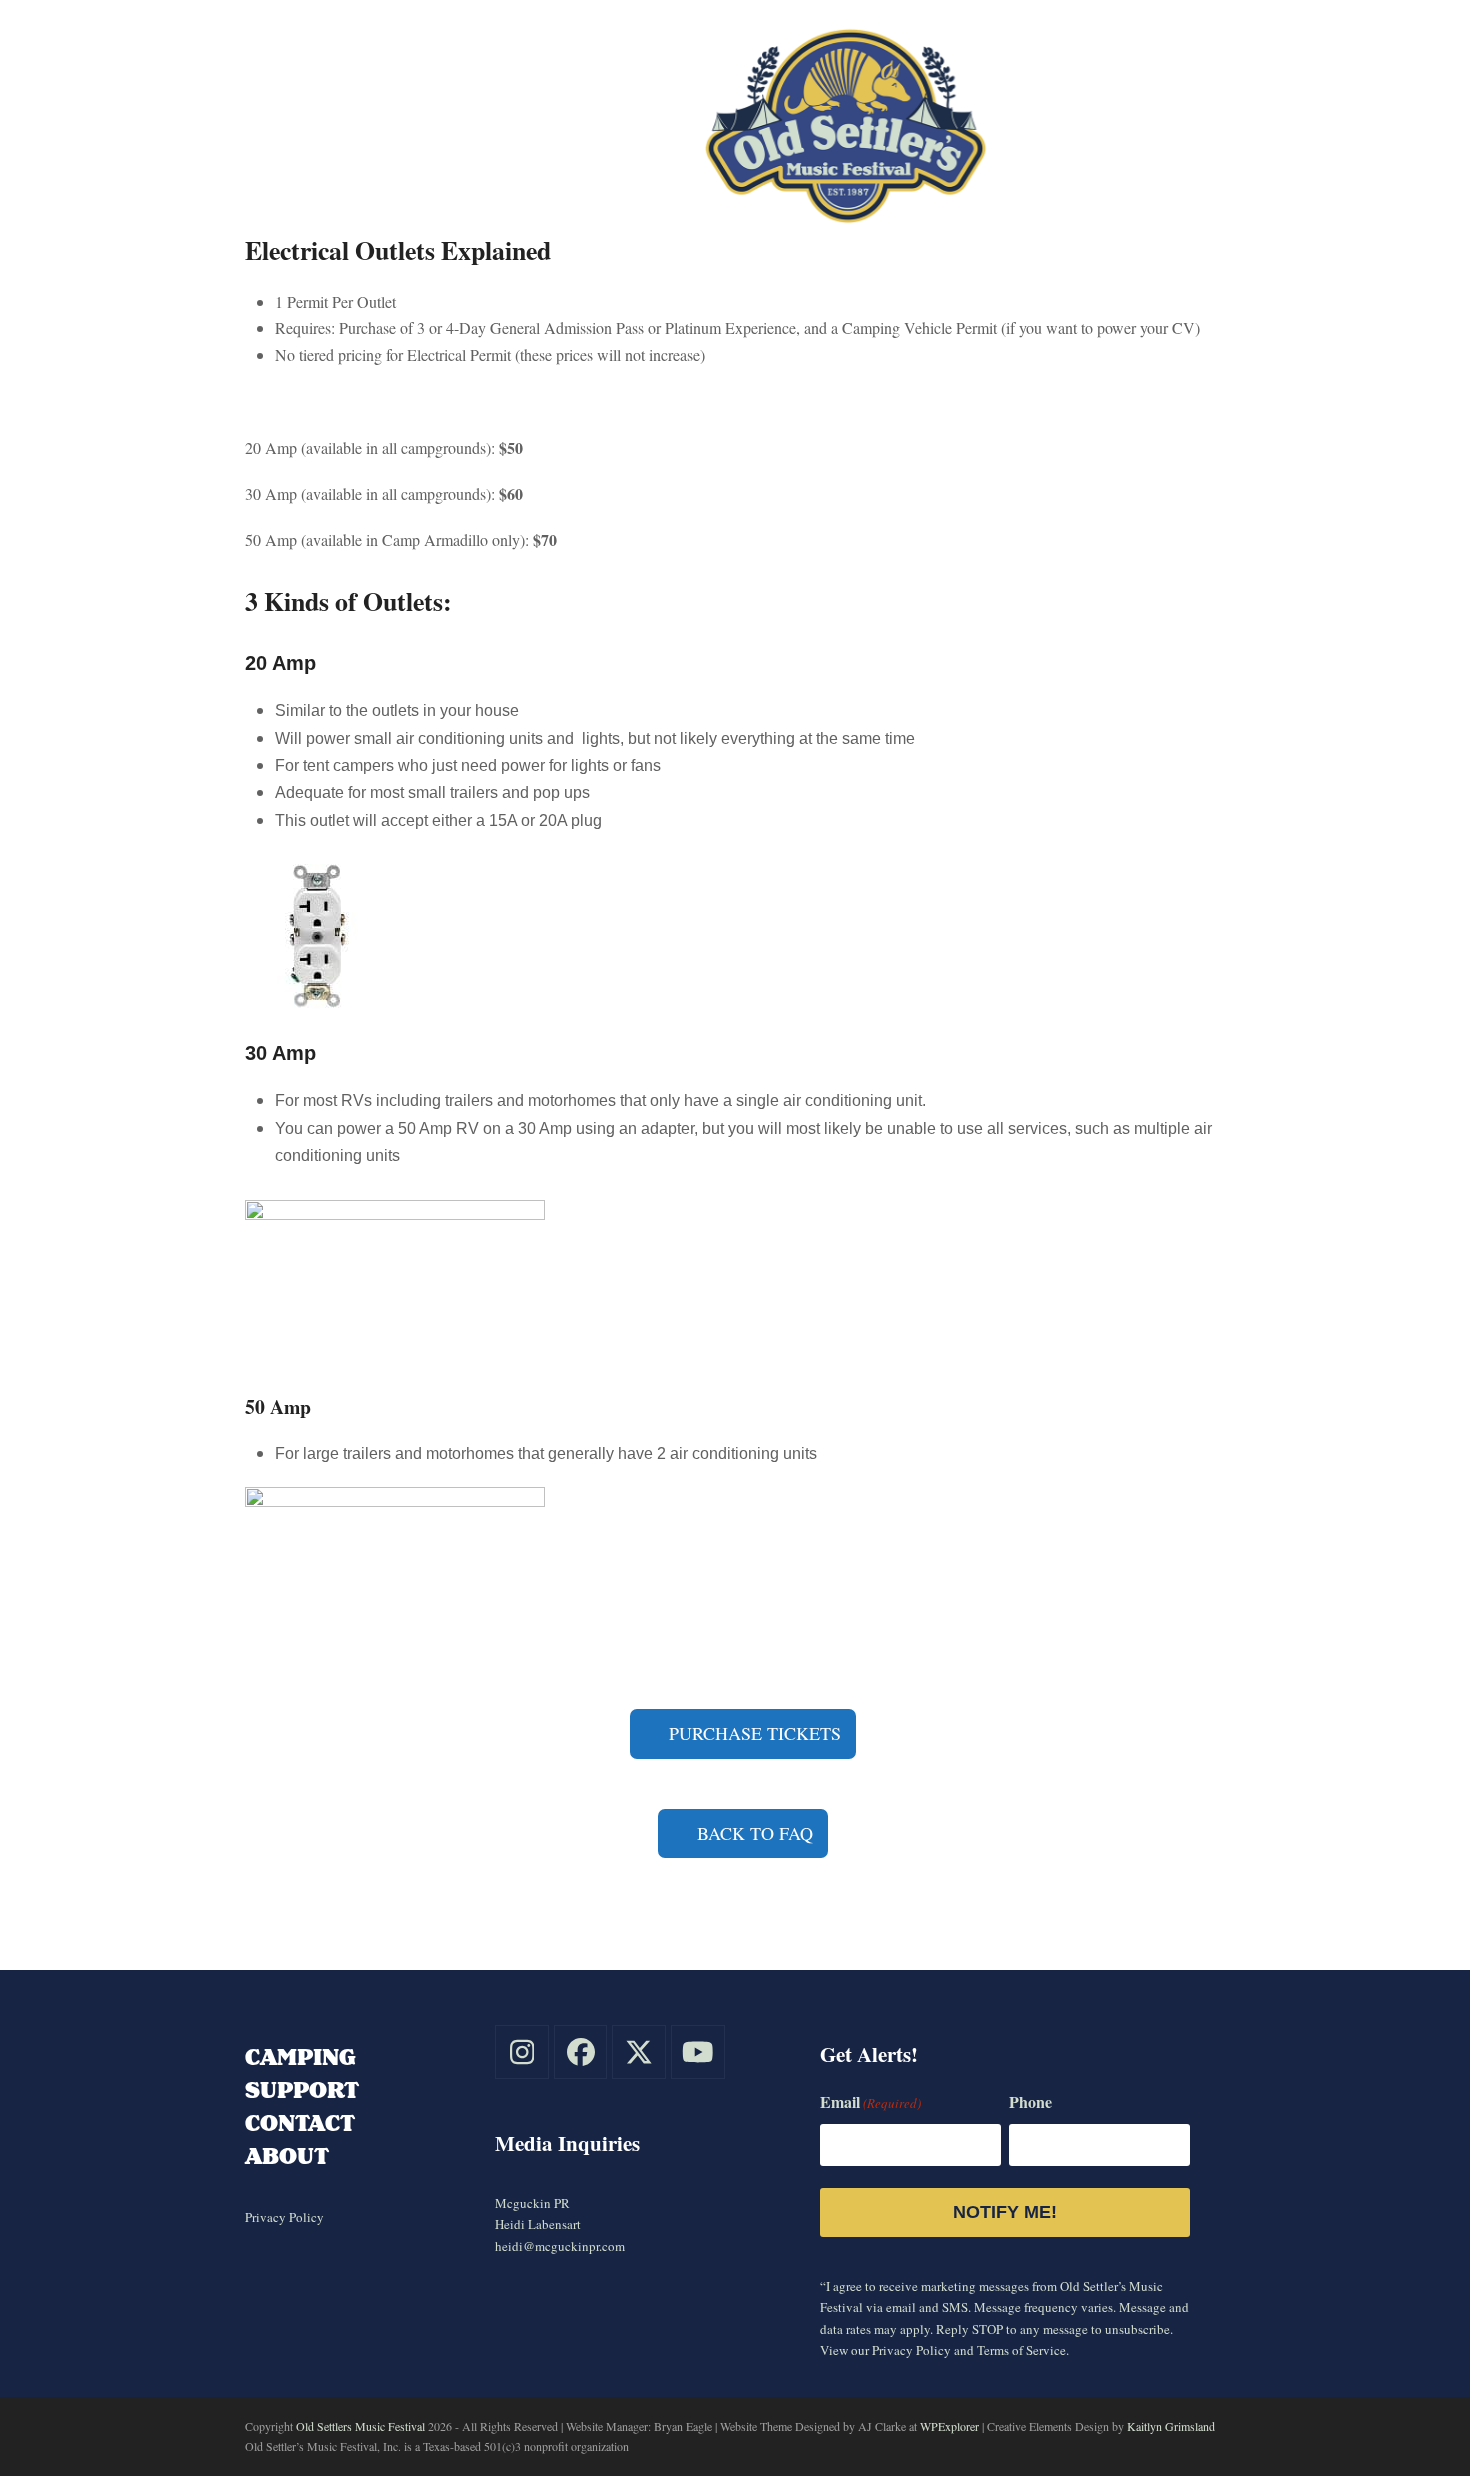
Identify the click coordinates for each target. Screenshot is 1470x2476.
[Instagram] (522, 2052)
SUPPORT (302, 2089)
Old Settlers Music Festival (360, 2426)
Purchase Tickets (752, 1733)
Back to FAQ (752, 1833)
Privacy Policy (284, 2217)
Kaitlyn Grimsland (1171, 2426)
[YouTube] (698, 2052)
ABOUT (287, 2155)
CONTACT (300, 2122)
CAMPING (300, 2056)
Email (870, 2101)
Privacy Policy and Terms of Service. (970, 2350)
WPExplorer (949, 2426)
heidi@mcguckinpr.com (560, 2246)
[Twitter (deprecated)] (639, 2052)
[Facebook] (581, 2052)
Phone (1030, 2101)
